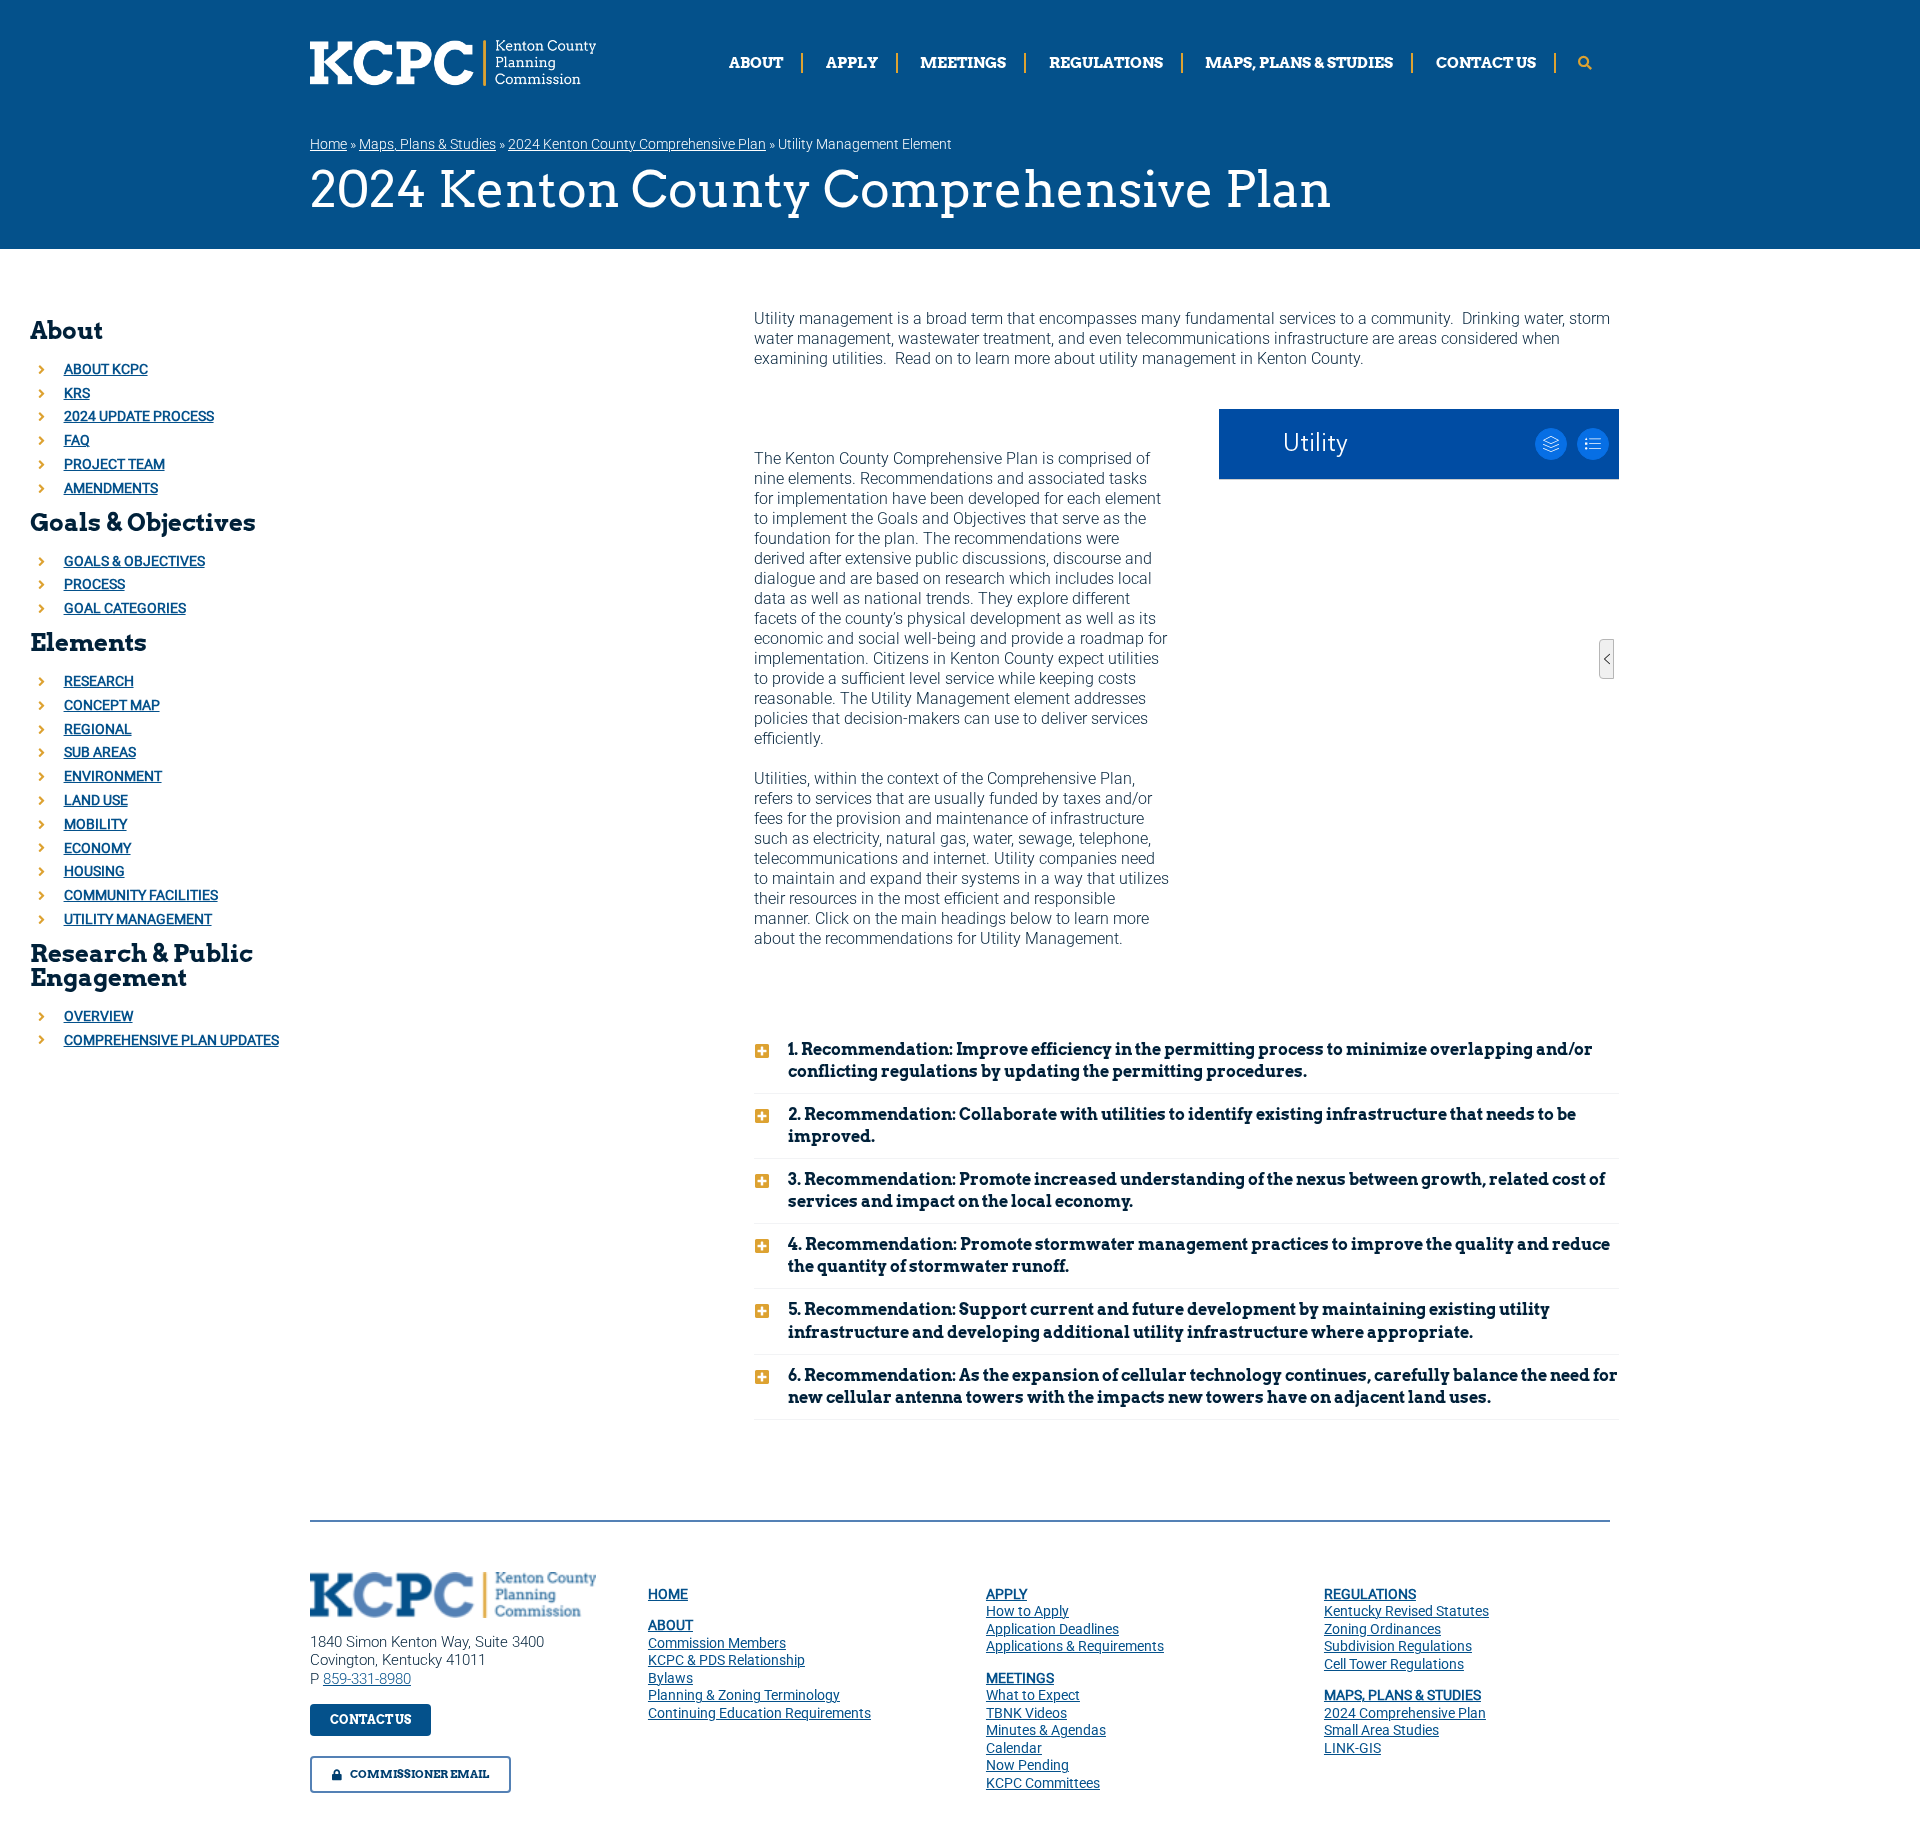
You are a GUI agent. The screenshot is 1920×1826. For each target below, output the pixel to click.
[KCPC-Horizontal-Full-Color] (453, 1579)
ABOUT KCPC (106, 369)
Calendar (1014, 1748)
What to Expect (1033, 1695)
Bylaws (670, 1678)
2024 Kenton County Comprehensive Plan (637, 144)
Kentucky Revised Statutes (1406, 1611)
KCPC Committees (1043, 1783)
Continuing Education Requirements (759, 1713)
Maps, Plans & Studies (427, 144)
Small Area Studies (1381, 1730)
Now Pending (1027, 1765)
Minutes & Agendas (1046, 1730)
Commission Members (717, 1643)
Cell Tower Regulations (1394, 1664)
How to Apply (1027, 1611)
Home (328, 144)
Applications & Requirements (1075, 1646)
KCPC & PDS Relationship (726, 1660)
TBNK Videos (1026, 1713)
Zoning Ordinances (1382, 1629)
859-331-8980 (367, 1679)
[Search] (1585, 63)
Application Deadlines (1052, 1629)
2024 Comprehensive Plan (1405, 1713)
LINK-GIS (1352, 1748)
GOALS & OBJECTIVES (134, 561)
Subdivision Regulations (1398, 1646)
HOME (668, 1594)
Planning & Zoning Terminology (744, 1695)
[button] (1186, 1061)
